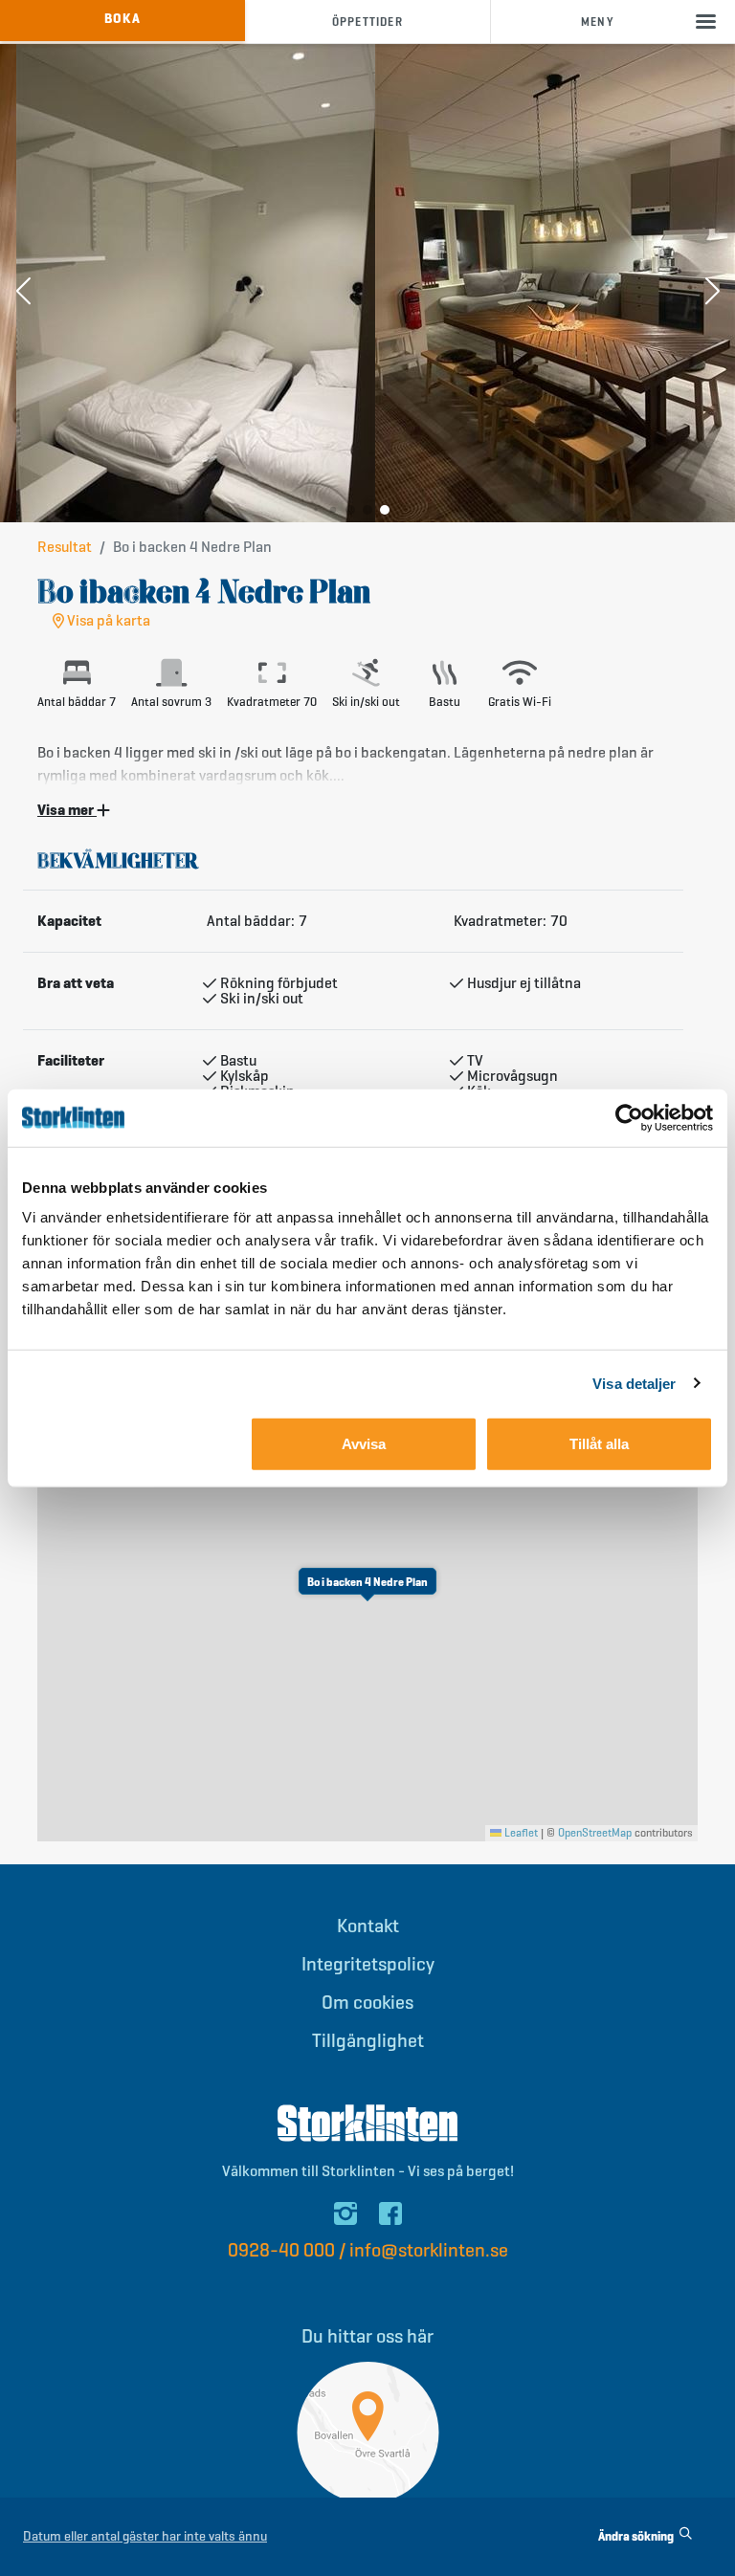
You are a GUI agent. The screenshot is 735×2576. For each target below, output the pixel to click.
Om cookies (367, 2003)
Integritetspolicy (368, 1964)
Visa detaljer (634, 1383)
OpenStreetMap (595, 1832)
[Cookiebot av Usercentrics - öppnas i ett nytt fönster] (629, 1117)
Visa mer (67, 810)
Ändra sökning (637, 2536)
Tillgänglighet (368, 2041)
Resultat (65, 547)
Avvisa (364, 1444)
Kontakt (368, 1926)
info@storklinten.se (429, 2250)
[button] (23, 293)
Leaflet (520, 1832)
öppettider (367, 22)
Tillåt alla (599, 1444)
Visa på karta (107, 621)
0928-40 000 (281, 2250)
